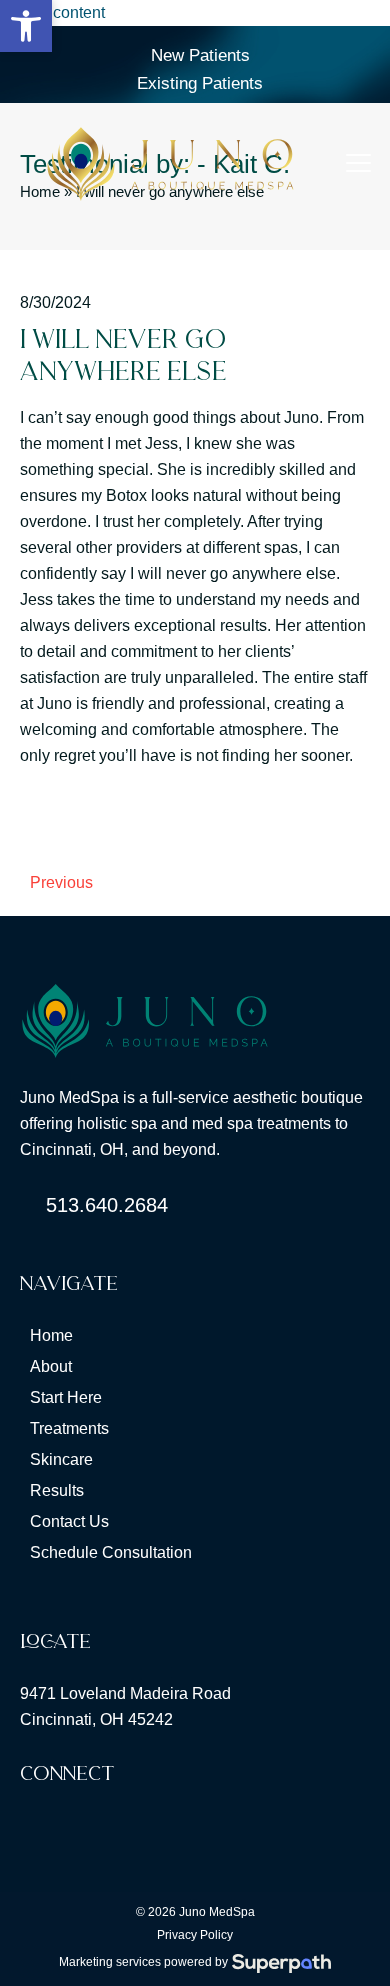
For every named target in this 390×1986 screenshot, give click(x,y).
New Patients (200, 55)
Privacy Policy (195, 1935)
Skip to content (52, 12)
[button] (358, 163)
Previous (56, 885)
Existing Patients (200, 83)
